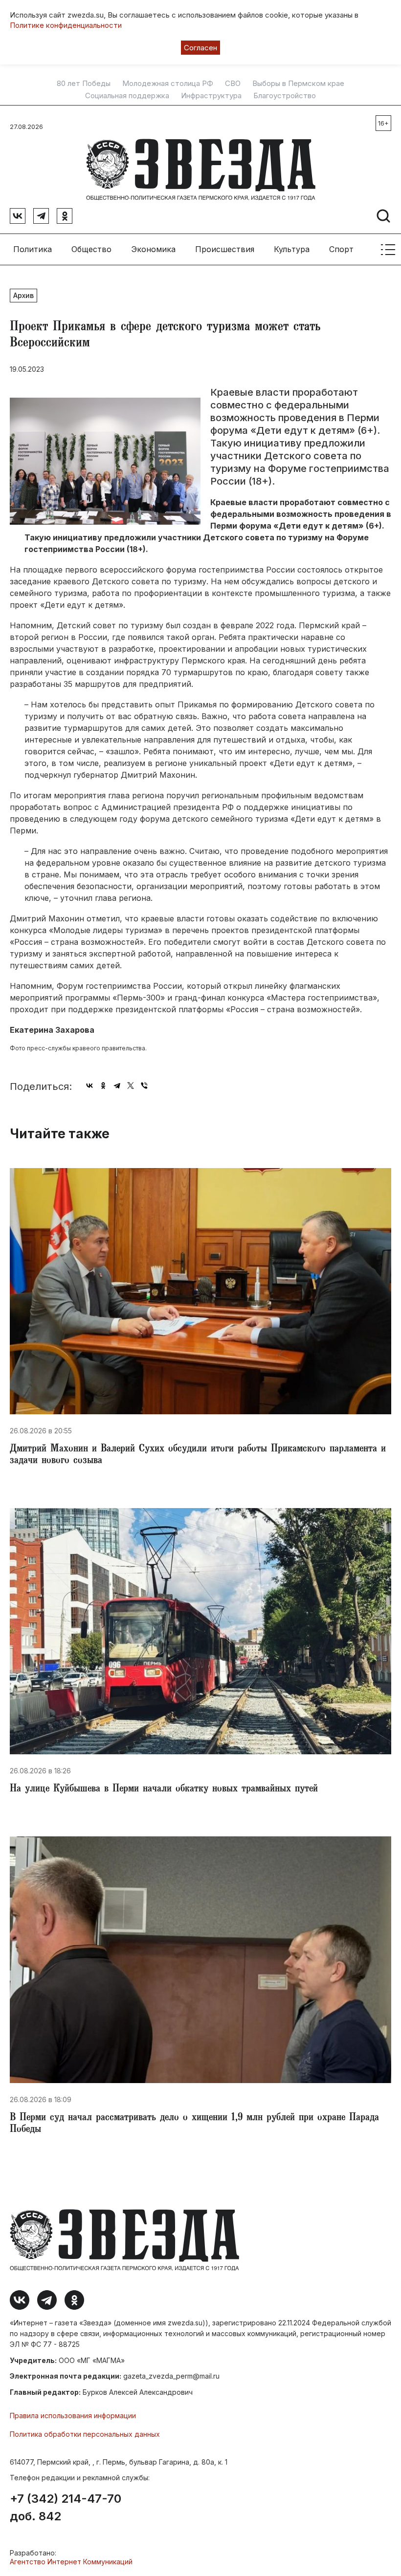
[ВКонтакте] (89, 1086)
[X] (131, 1086)
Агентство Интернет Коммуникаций (71, 2562)
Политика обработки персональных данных (85, 2434)
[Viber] (144, 1086)
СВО (233, 84)
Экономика (153, 249)
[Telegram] (117, 1086)
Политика (33, 249)
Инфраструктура (211, 96)
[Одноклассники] (103, 1086)
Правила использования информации (73, 2416)
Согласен (200, 48)
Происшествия (225, 249)
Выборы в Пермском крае (298, 84)
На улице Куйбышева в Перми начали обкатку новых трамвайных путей (164, 1789)
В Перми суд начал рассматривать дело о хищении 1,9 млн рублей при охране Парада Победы (194, 2124)
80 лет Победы (84, 84)
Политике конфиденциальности (66, 25)
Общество (91, 249)
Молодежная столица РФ (168, 84)
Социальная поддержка (127, 96)
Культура (292, 249)
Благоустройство (285, 96)
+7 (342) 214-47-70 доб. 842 (66, 2508)
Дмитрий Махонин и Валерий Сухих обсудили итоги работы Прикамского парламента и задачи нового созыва (198, 1455)
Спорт (341, 249)
